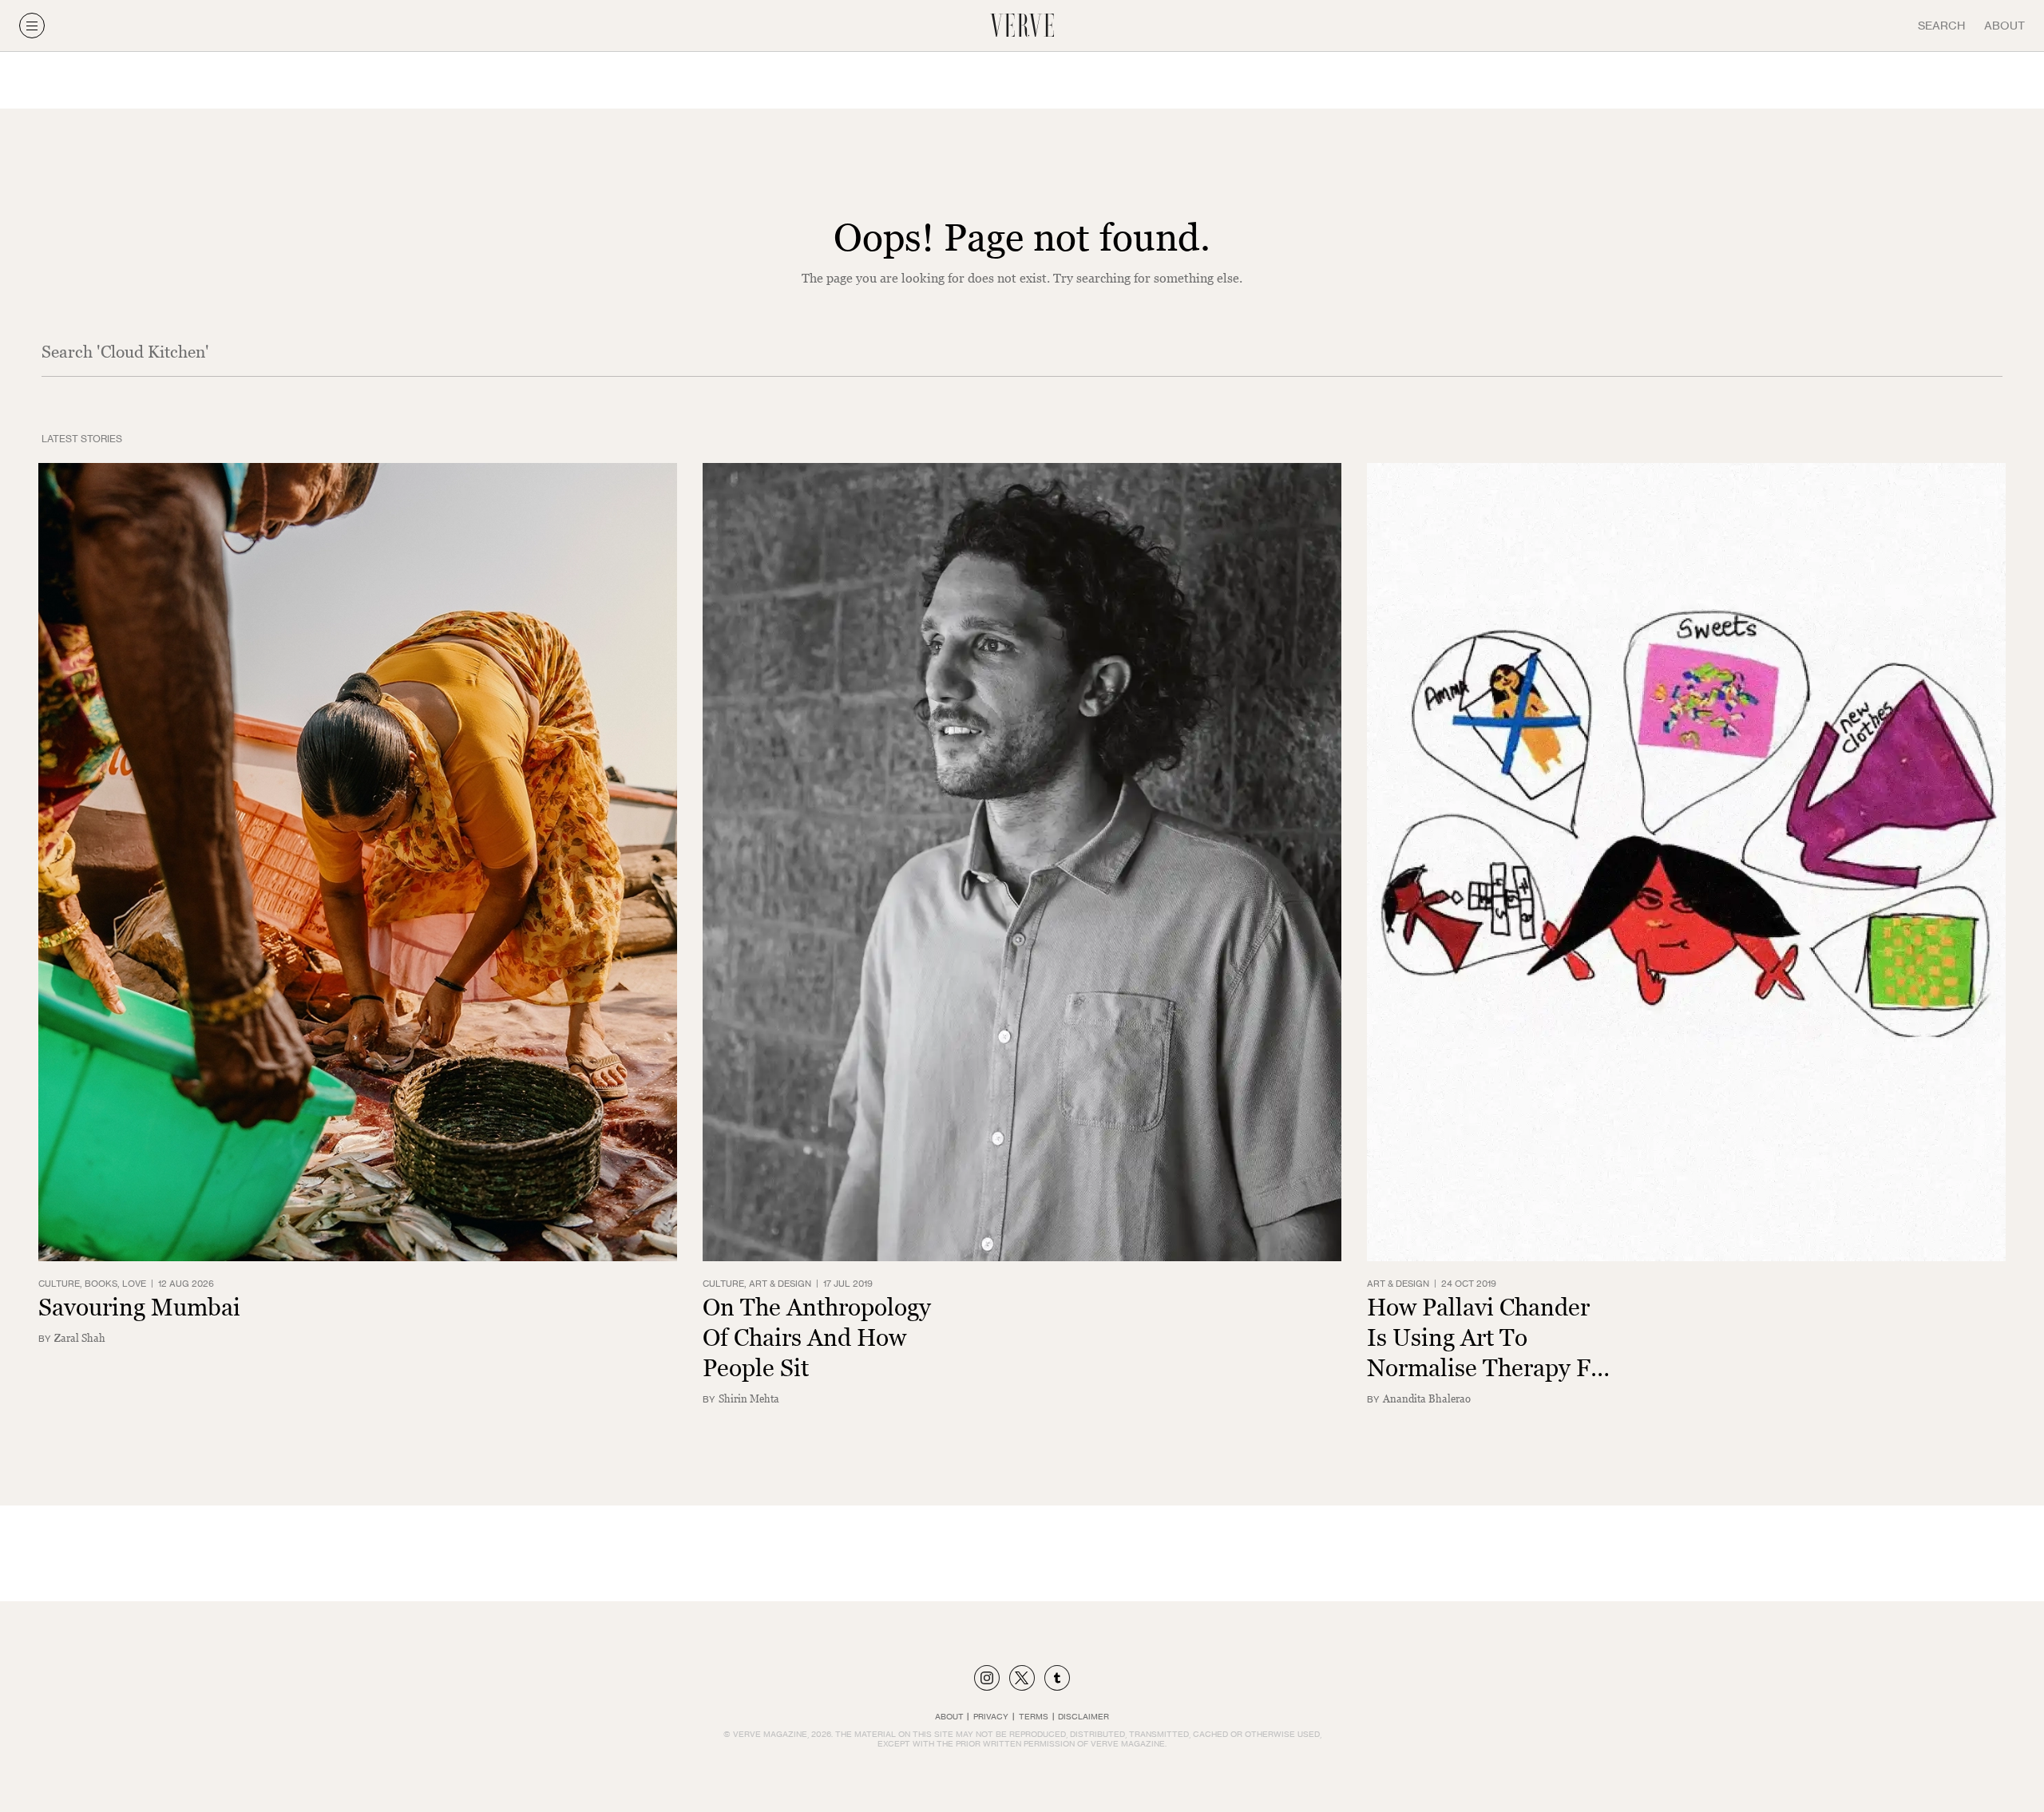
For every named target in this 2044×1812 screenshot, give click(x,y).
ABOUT (949, 1716)
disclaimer (1083, 1716)
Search (1941, 25)
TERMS (1034, 1716)
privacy (991, 1716)
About (2004, 25)
